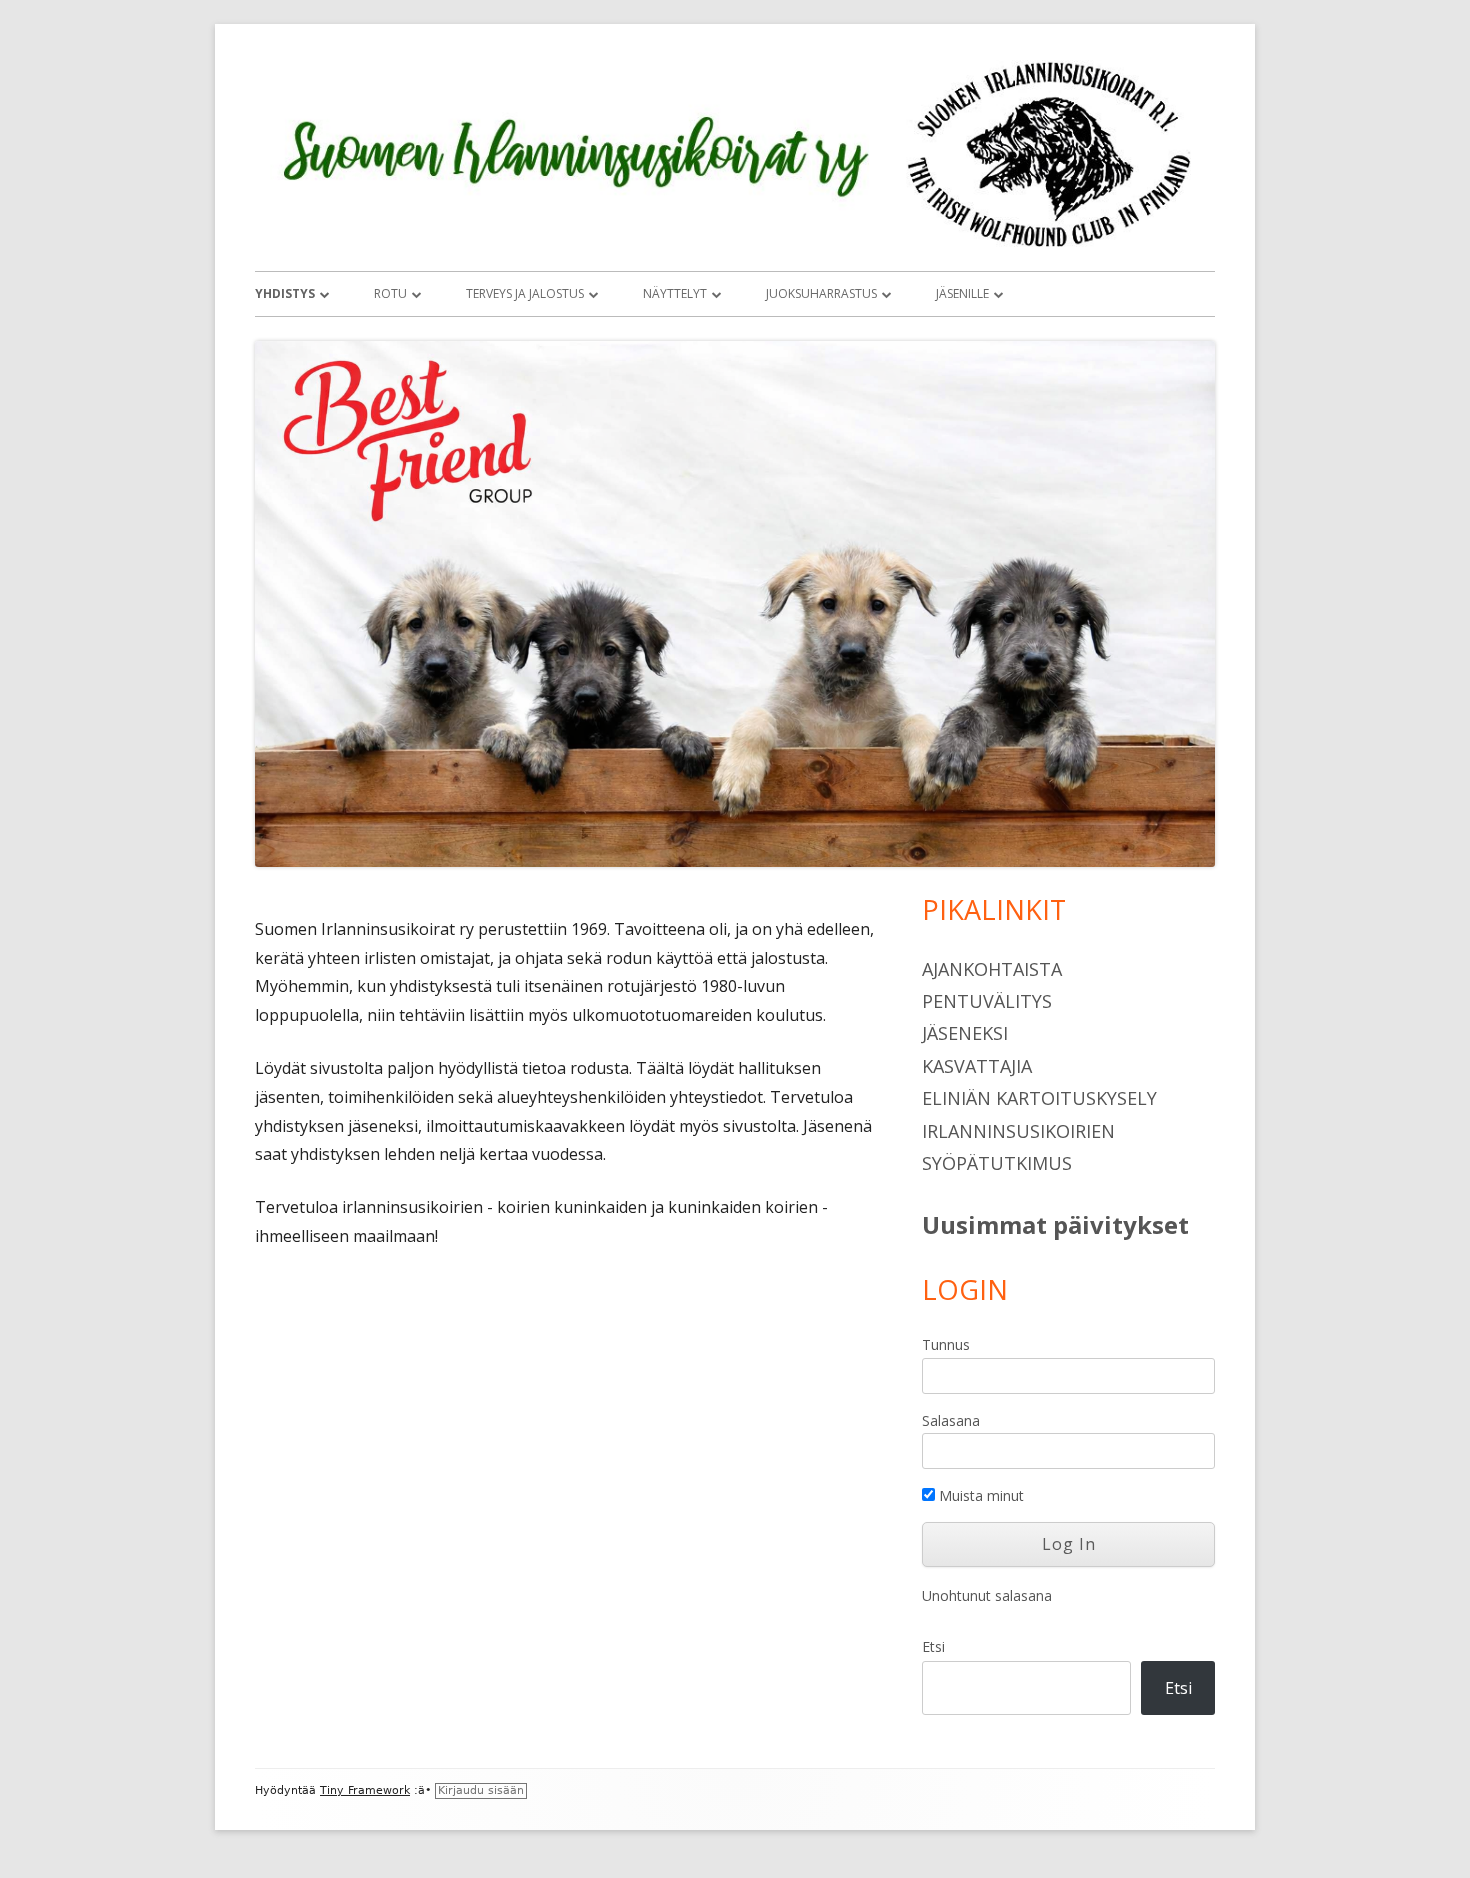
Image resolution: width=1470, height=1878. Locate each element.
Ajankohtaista (992, 969)
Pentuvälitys (987, 1001)
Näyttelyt (675, 293)
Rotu (390, 293)
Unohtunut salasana (987, 1595)
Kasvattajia (977, 1066)
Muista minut (979, 1495)
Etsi (933, 1646)
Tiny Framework (365, 1790)
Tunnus (946, 1344)
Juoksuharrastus (821, 293)
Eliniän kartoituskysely (1039, 1098)
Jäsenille (962, 293)
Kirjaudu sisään (481, 1790)
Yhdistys (285, 293)
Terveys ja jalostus (525, 293)
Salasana (951, 1420)
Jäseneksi (965, 1033)
